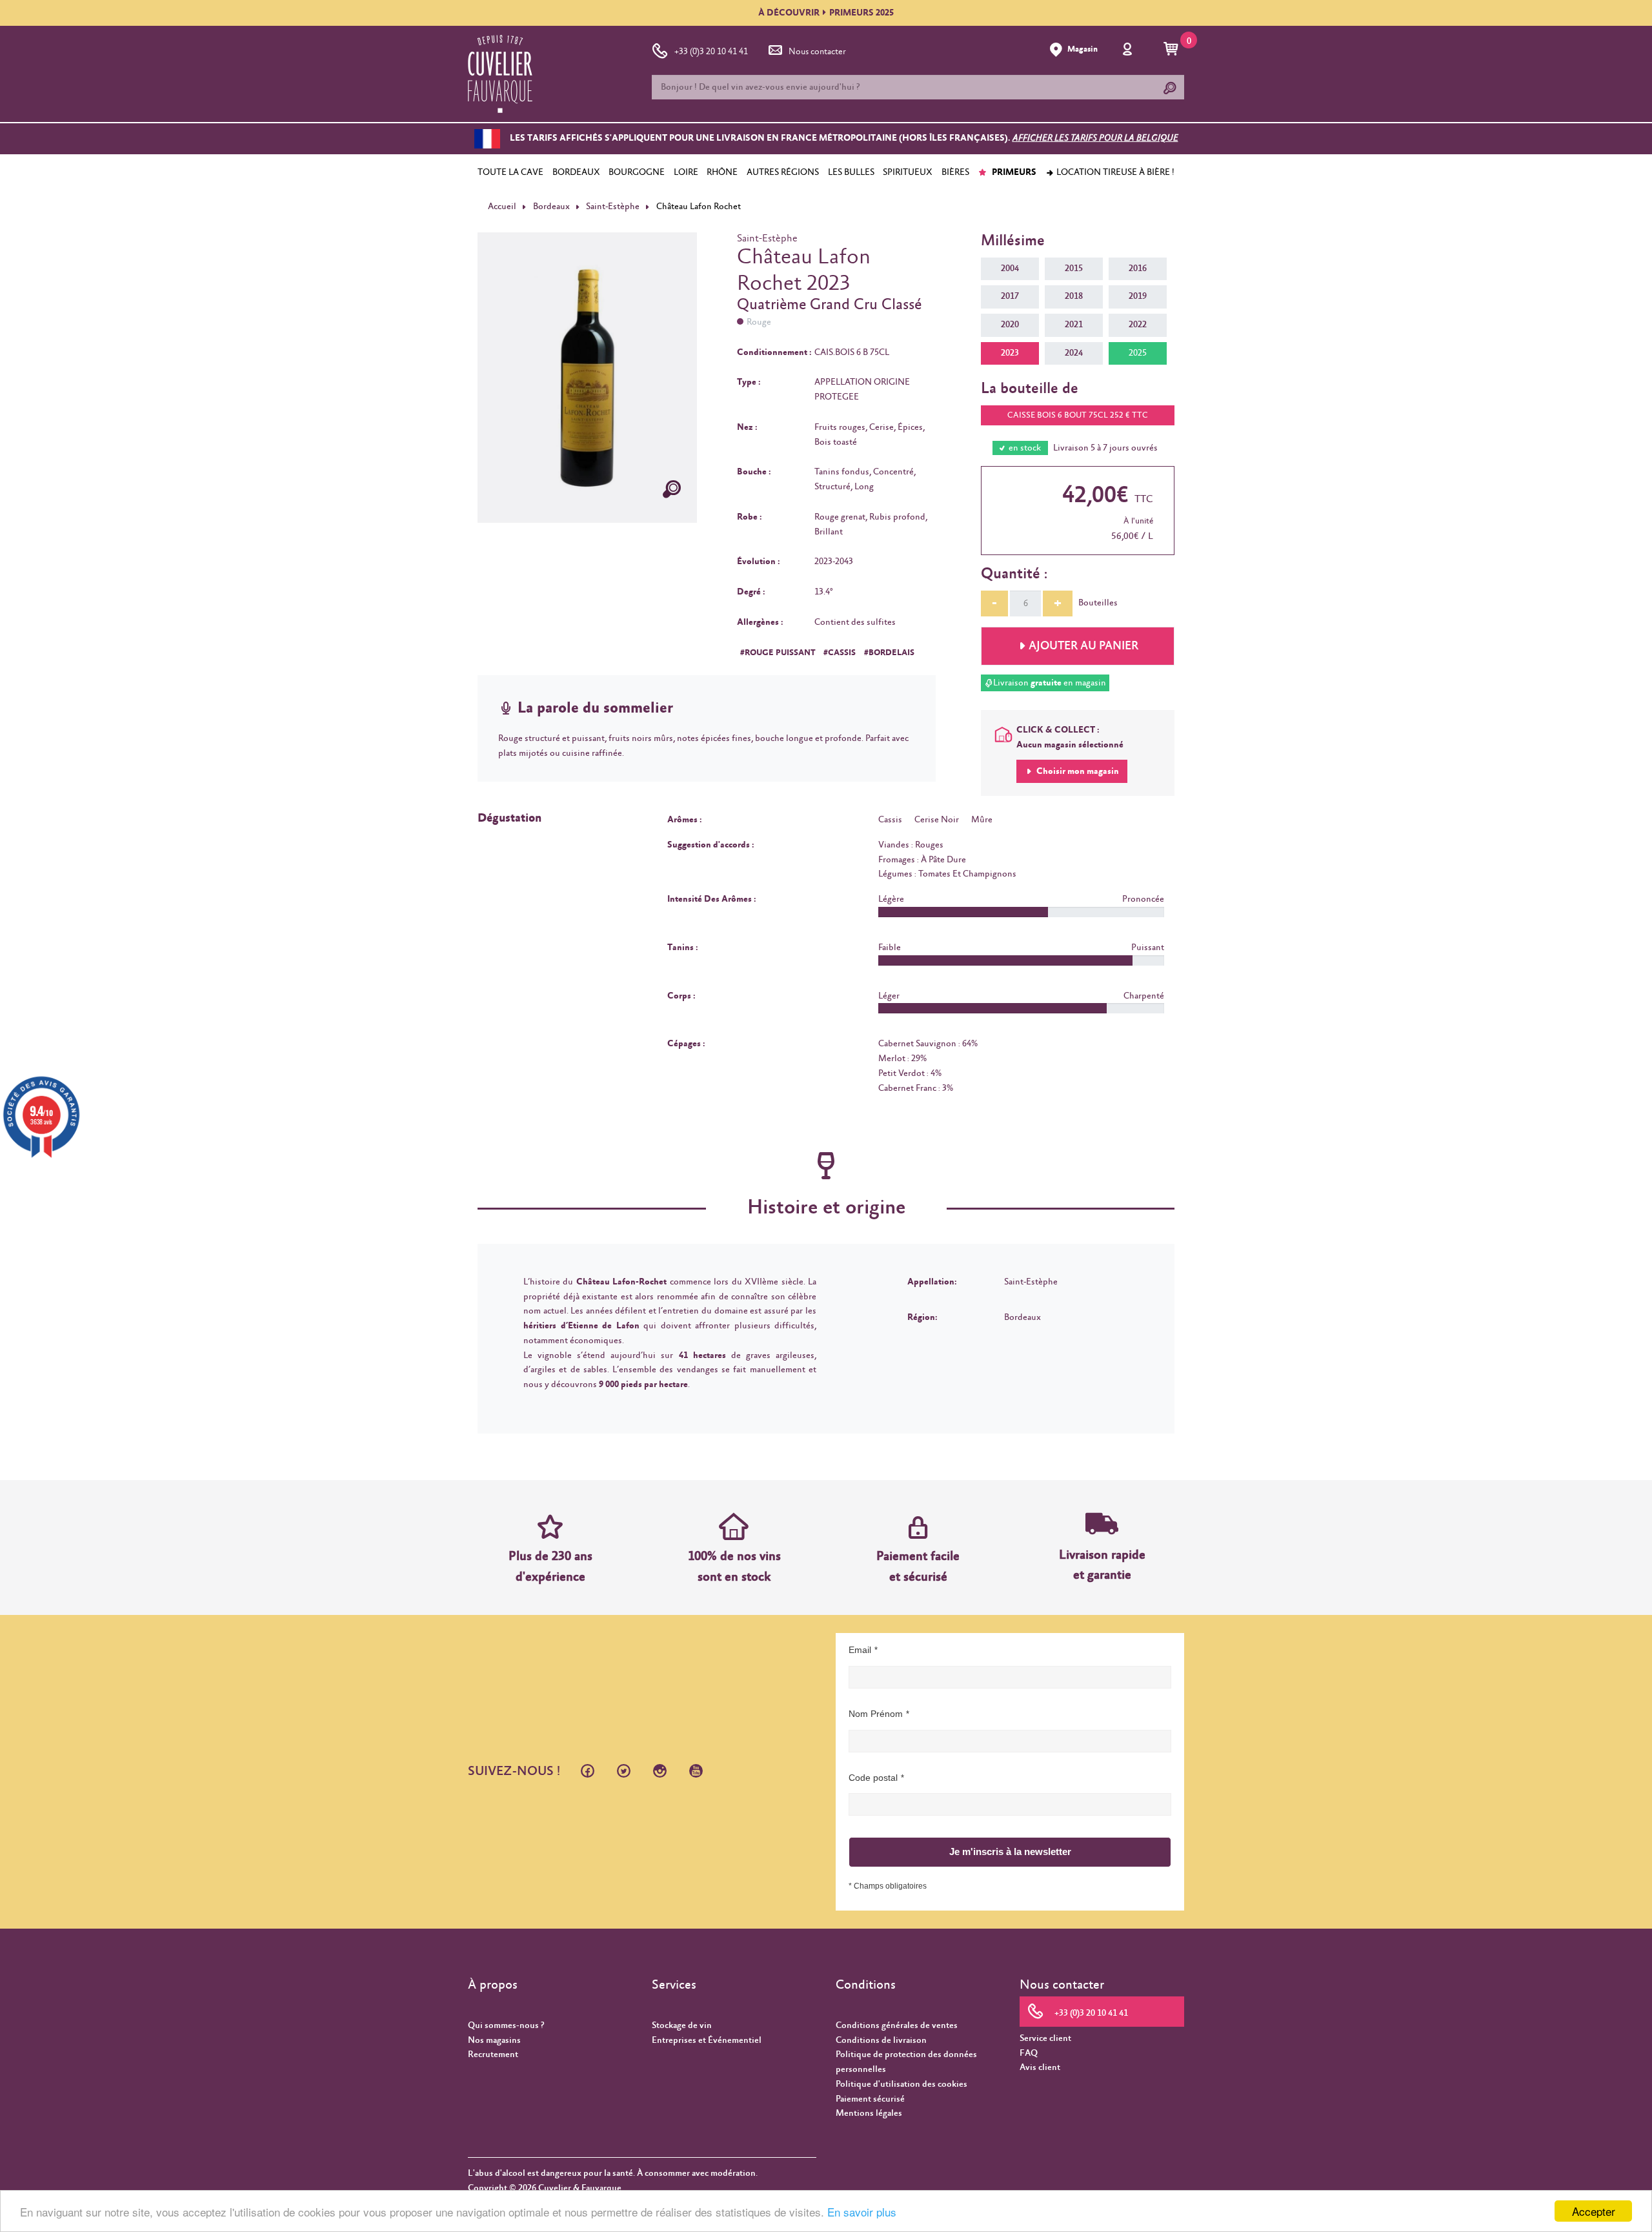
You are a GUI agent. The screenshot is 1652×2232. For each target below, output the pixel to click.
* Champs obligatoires (888, 1886)
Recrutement (493, 2054)
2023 (1010, 353)
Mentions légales (869, 2113)
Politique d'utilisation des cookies (902, 2084)
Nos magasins (494, 2040)
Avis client (1040, 2067)
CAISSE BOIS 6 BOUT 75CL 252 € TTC (1078, 415)
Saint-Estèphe (613, 207)
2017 (1010, 296)
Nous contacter (817, 52)
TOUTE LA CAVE (510, 172)
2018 (1074, 296)
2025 (1138, 353)
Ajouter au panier (1083, 646)
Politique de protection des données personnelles (906, 2062)
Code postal (873, 1778)
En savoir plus (862, 2212)
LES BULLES (851, 172)
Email (860, 1650)
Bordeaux (551, 207)
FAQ (1029, 2053)
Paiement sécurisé (870, 2099)
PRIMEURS (1013, 172)
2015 (1074, 269)
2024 (1074, 353)
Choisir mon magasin (1077, 771)
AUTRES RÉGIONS (783, 172)
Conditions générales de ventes (897, 2025)
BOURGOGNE (637, 172)
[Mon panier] (1173, 50)
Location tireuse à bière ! (1114, 172)
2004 (1010, 269)
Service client (1045, 2038)
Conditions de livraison (881, 2040)
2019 (1138, 296)
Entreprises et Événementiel (707, 2040)
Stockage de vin (682, 2025)
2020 (1010, 325)
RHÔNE (722, 172)
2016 (1138, 269)
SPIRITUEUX (908, 172)
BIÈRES (955, 172)
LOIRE (686, 172)
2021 (1074, 325)
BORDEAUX (576, 172)
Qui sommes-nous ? (506, 2025)
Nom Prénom (876, 1714)
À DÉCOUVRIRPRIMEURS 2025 (826, 13)
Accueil (502, 207)
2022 (1138, 325)
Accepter (1594, 2211)
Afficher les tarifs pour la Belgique (1095, 139)
